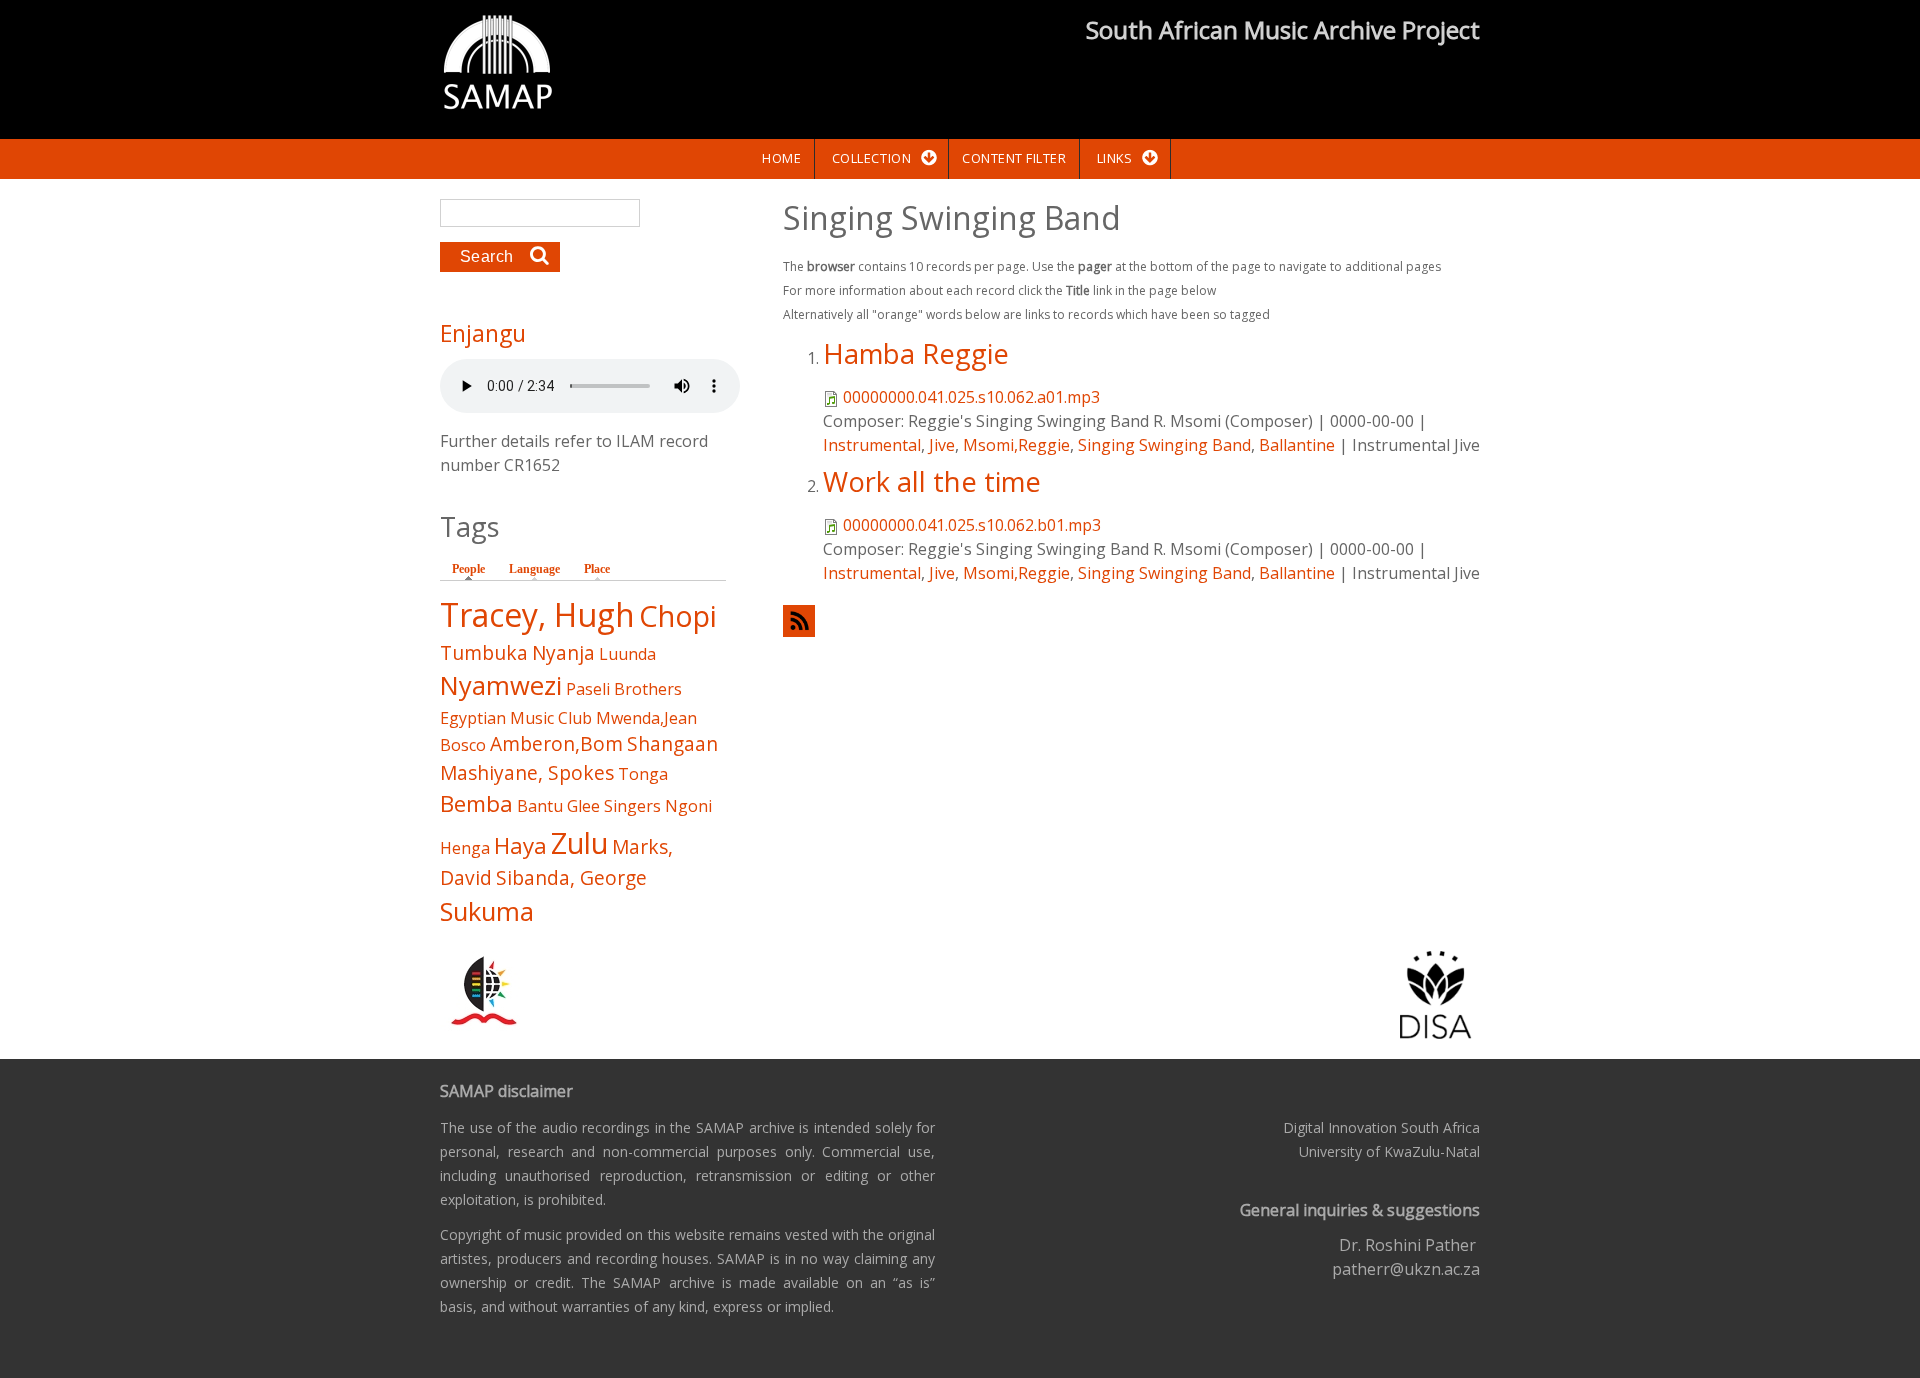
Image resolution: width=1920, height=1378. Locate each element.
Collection (871, 158)
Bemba (476, 803)
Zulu (579, 842)
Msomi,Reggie (1016, 445)
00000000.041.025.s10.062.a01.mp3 (971, 397)
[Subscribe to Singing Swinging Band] (1131, 620)
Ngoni (688, 806)
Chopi (678, 615)
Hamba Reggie (916, 353)
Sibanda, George (571, 877)
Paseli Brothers (624, 689)
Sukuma (487, 911)
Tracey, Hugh (537, 614)
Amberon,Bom (556, 743)
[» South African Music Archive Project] (497, 65)
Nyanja (563, 652)
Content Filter (1014, 158)
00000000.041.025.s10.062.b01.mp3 (972, 525)
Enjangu (483, 333)
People (473, 569)
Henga (465, 848)
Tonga (643, 774)
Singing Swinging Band (1164, 445)
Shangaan (672, 743)
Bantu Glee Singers (589, 806)
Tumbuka (484, 652)
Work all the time (932, 481)
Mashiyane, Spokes (527, 772)
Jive (942, 445)
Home (781, 158)
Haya (520, 845)
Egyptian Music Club (516, 718)
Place (597, 569)
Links (1115, 158)
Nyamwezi (501, 685)
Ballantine (1297, 445)
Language (534, 569)
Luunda (627, 654)
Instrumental (872, 445)
